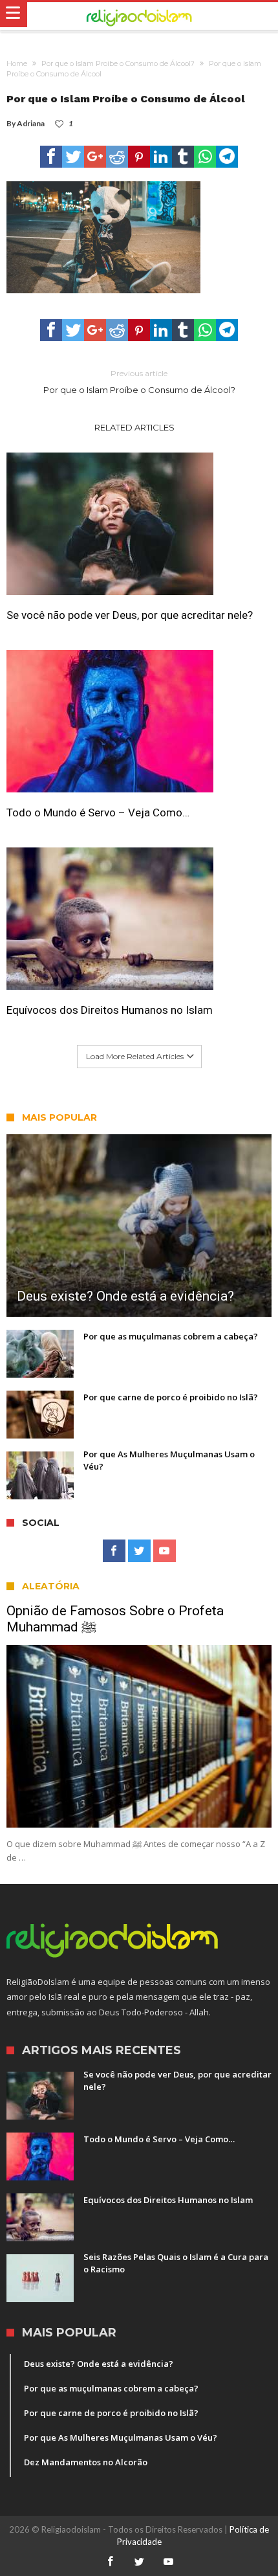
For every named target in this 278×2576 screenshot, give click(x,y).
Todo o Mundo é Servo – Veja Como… (98, 812)
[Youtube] (165, 1551)
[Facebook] (114, 1551)
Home (17, 63)
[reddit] (117, 157)
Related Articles (134, 427)
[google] (95, 157)
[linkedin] (161, 157)
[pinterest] (139, 157)
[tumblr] (183, 157)
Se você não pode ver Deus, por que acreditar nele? (130, 615)
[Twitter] (139, 1551)
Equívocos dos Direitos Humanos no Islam (110, 1010)
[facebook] (51, 157)
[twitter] (73, 157)
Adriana (31, 123)
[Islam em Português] (139, 16)
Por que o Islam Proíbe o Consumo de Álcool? (118, 63)
